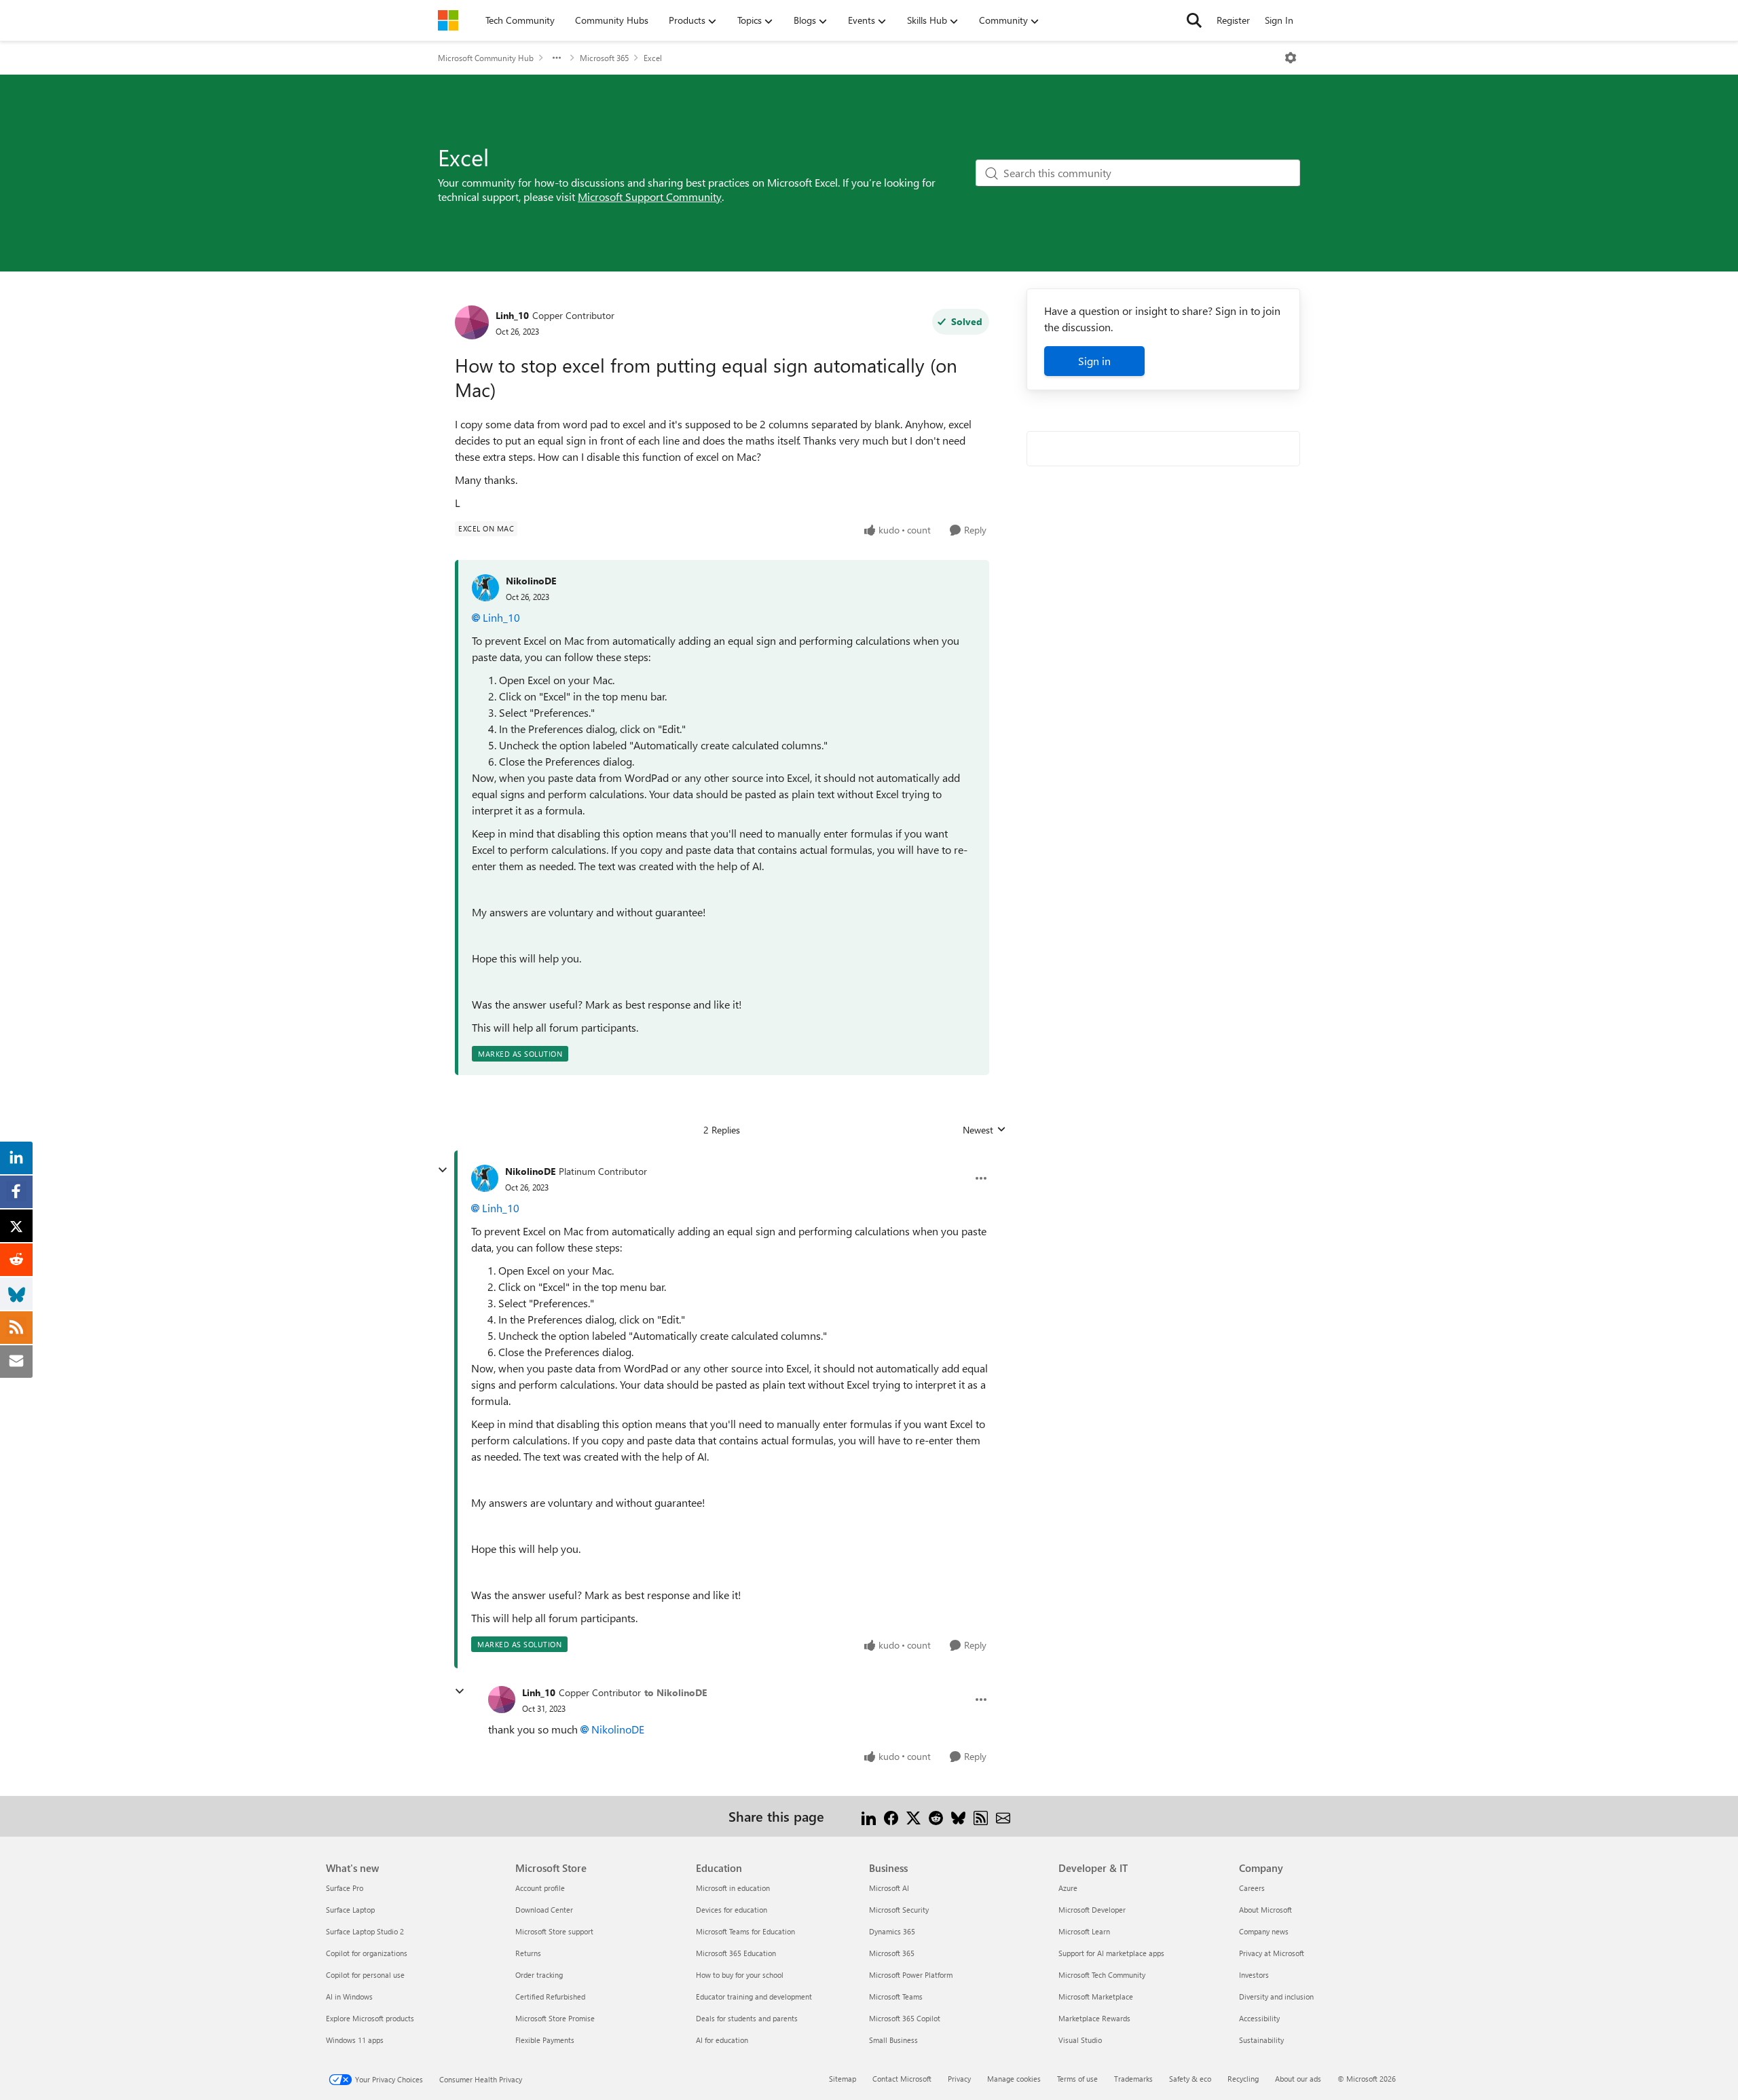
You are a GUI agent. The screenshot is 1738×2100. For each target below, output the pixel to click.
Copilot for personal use (365, 1975)
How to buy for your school (740, 1975)
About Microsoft (1265, 1910)
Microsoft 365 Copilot (905, 2018)
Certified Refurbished (550, 1996)
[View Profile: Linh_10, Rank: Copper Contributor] (472, 322)
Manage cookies (1014, 2079)
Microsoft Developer (1092, 1910)
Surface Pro (345, 1888)
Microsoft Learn (1084, 1931)
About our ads (1298, 2079)
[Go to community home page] (448, 20)
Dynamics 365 (892, 1931)
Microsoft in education (733, 1888)
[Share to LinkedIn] (869, 1816)
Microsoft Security (899, 1910)
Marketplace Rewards (1094, 2018)
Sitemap (843, 2079)
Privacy (959, 2079)
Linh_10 (512, 315)
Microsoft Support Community (650, 196)
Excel (653, 58)
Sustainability (1261, 2040)
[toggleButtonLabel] (1291, 58)
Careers (1252, 1888)
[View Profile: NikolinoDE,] (485, 588)
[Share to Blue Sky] (958, 1816)
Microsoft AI (889, 1888)
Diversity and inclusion (1276, 1996)
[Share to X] (913, 1816)
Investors (1254, 1975)
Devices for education (732, 1910)
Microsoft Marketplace (1096, 1996)
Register (1233, 20)
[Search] (1194, 20)
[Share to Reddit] (936, 1816)
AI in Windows (349, 1996)
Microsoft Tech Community (1102, 1975)
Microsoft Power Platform (911, 1975)
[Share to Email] (1003, 1816)
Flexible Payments (545, 2040)
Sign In (1279, 20)
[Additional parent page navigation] (557, 58)
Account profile (540, 1888)
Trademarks (1133, 2079)
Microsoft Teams (896, 1996)
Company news (1264, 1931)
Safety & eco (1190, 2079)
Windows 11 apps (355, 2040)
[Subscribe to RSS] (981, 1816)
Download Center (544, 1910)
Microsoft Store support (554, 1931)
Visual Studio (1080, 2040)
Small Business (893, 2040)
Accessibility (1259, 2018)
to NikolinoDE (676, 1692)
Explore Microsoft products (370, 2018)
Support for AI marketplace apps (1111, 1953)
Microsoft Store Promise (555, 2018)
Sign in (1094, 361)
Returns (528, 1953)
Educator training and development (754, 1996)
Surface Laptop (350, 1910)
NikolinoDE (531, 581)
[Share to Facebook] (891, 1816)
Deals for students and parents (747, 2018)
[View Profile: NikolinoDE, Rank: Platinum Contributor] (485, 1178)
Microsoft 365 (604, 58)
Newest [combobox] (984, 1130)
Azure (1068, 1888)
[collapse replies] (443, 1170)
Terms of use (1077, 2079)
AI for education (722, 2040)
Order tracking (539, 1975)
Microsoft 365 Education (736, 1953)
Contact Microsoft (902, 2079)
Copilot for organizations (367, 1953)
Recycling (1243, 2079)
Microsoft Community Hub (486, 58)
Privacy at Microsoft (1272, 1953)
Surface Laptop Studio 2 (365, 1931)
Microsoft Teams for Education (745, 1931)
